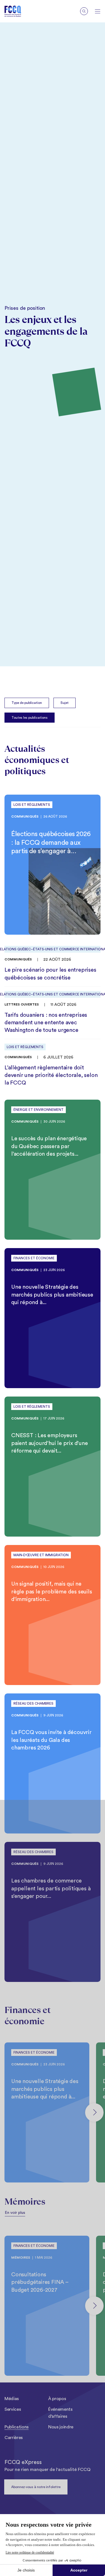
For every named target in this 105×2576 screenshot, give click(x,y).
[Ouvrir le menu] (98, 11)
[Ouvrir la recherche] (84, 11)
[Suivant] (94, 2112)
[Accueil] (17, 11)
